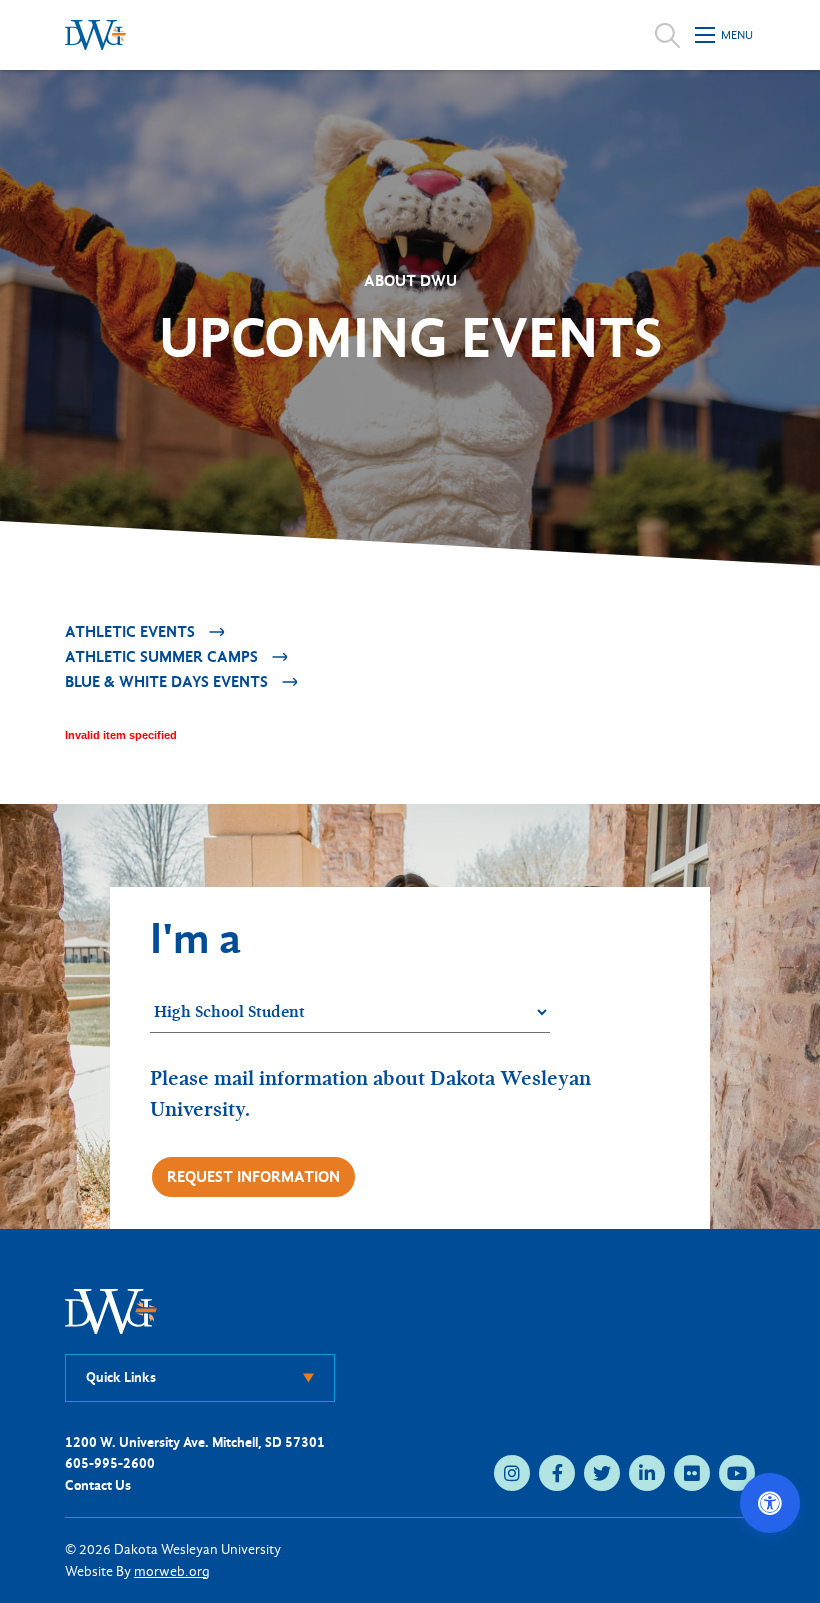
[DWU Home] (111, 1310)
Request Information (253, 1176)
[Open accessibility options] (770, 1503)
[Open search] (667, 35)
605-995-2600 (110, 1463)
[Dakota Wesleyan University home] (95, 35)
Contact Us (98, 1485)
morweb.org (172, 1571)
